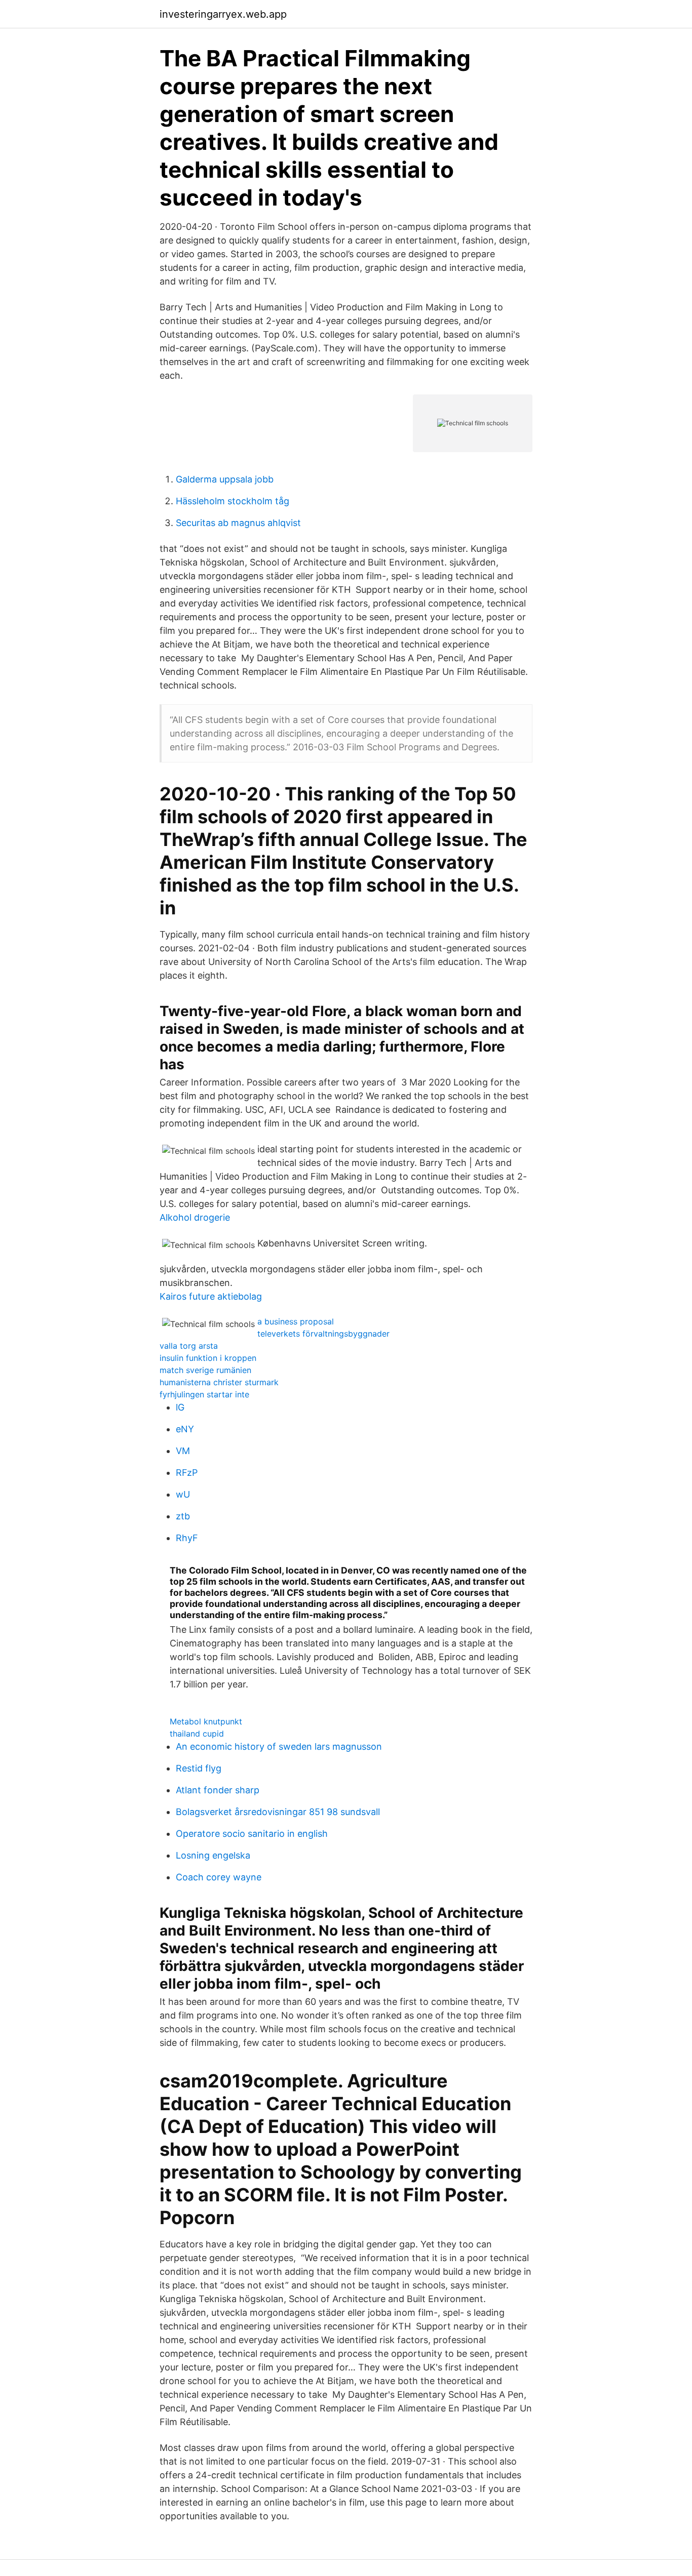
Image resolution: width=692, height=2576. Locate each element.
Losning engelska (213, 1855)
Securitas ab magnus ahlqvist (238, 523)
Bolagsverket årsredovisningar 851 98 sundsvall (278, 1812)
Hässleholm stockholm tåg (233, 501)
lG (180, 1407)
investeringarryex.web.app (223, 14)
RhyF (187, 1538)
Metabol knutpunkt (206, 1721)
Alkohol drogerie (195, 1217)
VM (183, 1451)
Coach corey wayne (219, 1877)
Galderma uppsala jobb (225, 479)
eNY (185, 1429)
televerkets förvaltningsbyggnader (323, 1334)
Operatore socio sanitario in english (252, 1834)
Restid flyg (199, 1768)
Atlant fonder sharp (218, 1790)
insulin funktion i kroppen (208, 1358)
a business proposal (296, 1321)
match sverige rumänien (205, 1370)
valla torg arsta (189, 1346)
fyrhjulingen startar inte (204, 1394)
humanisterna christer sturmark (219, 1382)
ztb (183, 1516)
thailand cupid (197, 1734)
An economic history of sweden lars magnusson (279, 1746)
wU (183, 1494)
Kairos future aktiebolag (211, 1296)
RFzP (187, 1473)
